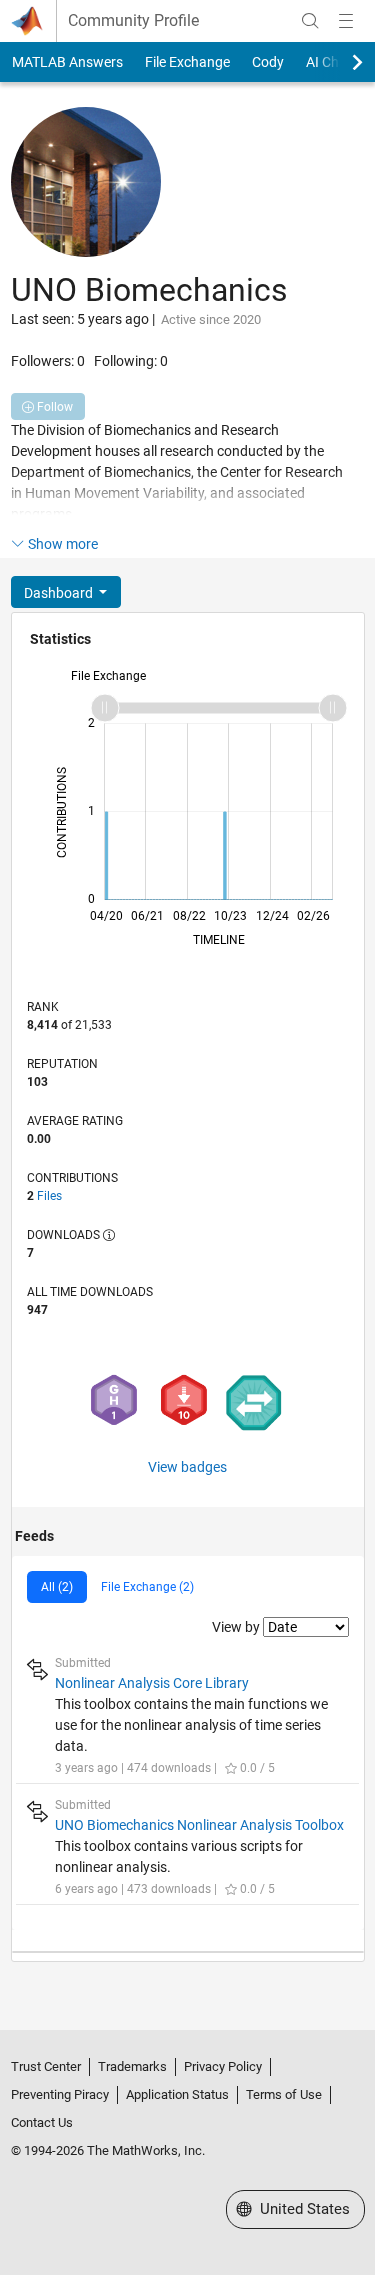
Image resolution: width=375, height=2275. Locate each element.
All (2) (57, 1587)
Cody (268, 62)
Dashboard (60, 593)
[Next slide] (340, 62)
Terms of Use (284, 2094)
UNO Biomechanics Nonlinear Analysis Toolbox (199, 1825)
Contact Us (42, 2122)
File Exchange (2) (147, 1587)
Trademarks (132, 2066)
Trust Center (46, 2066)
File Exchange (187, 62)
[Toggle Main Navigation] (346, 21)
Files (49, 1196)
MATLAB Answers (67, 62)
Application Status (177, 2094)
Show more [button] (63, 544)
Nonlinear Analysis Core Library (152, 1683)
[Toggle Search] (310, 21)
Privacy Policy (223, 2066)
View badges (187, 1467)
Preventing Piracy (60, 2094)
